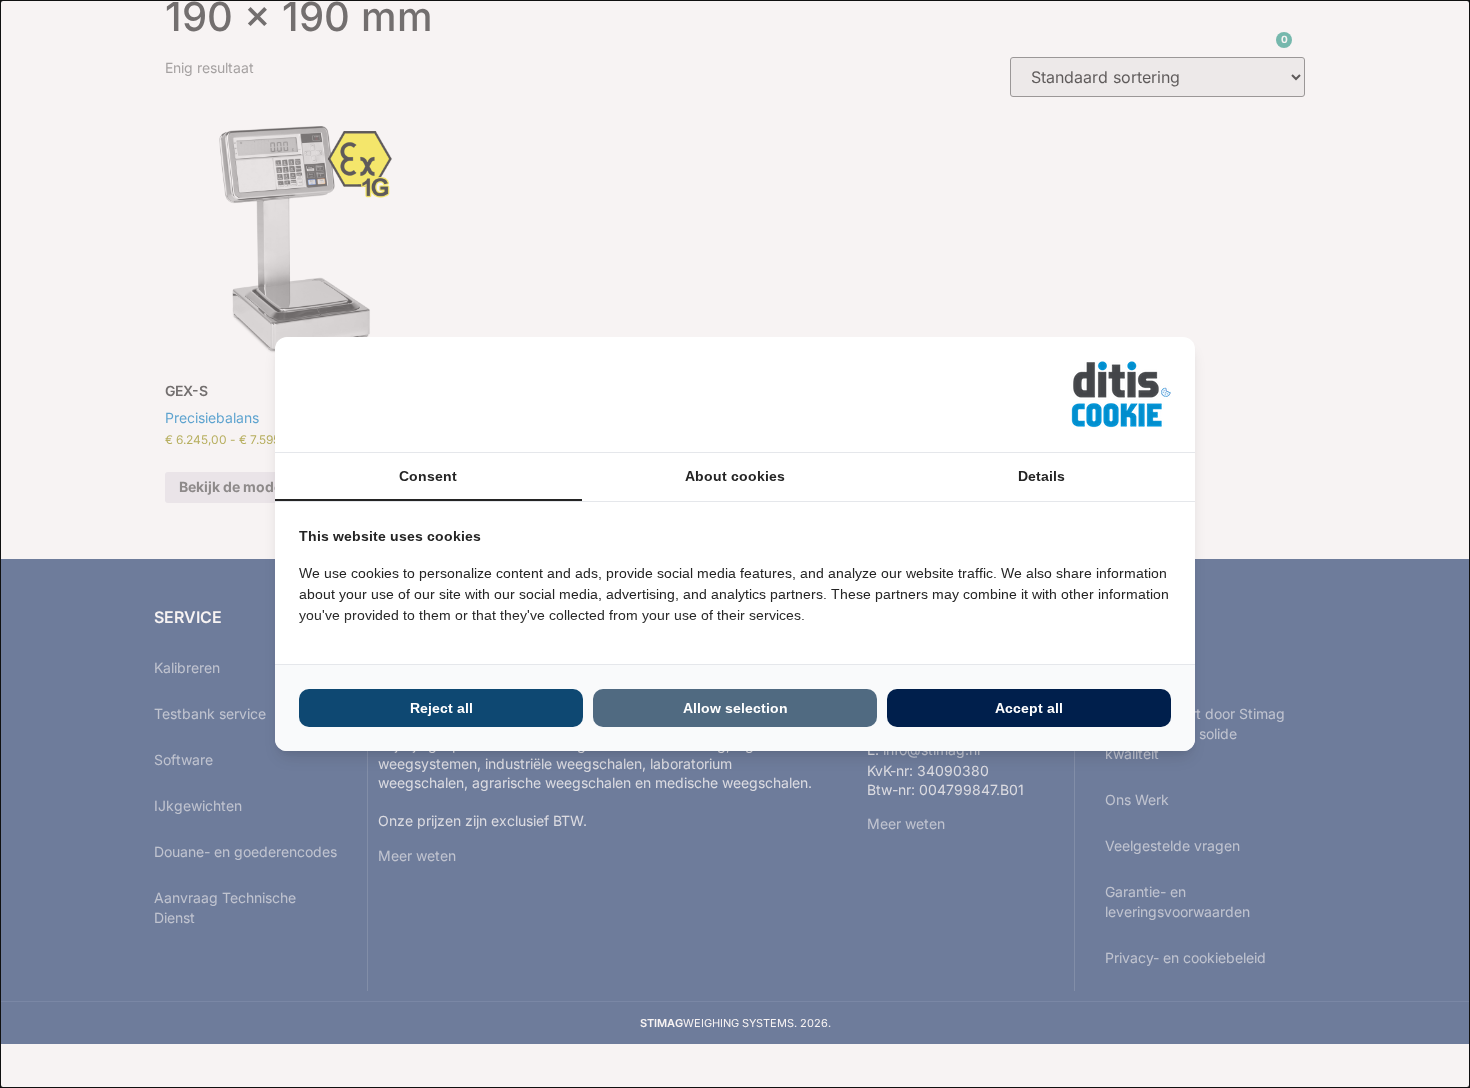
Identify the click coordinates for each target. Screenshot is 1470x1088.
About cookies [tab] (735, 476)
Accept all (1029, 708)
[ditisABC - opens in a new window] (1121, 394)
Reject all (441, 708)
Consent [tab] (428, 476)
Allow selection (735, 708)
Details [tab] (1041, 476)
